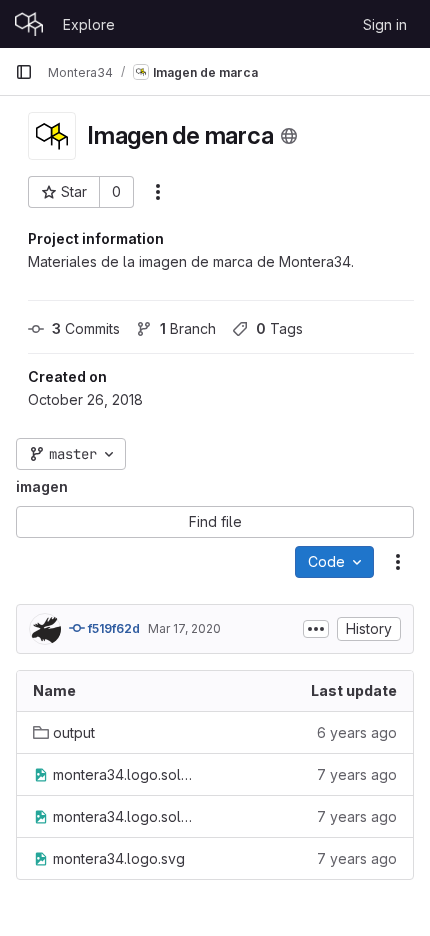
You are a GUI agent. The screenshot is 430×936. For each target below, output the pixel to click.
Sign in (385, 24)
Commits (86, 328)
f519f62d (112, 628)
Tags (279, 328)
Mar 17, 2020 (184, 628)
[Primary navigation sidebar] (24, 72)
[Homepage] (29, 24)
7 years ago (357, 774)
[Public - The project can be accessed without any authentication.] (289, 136)
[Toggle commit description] (316, 629)
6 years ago (357, 732)
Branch (188, 328)
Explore (89, 24)
